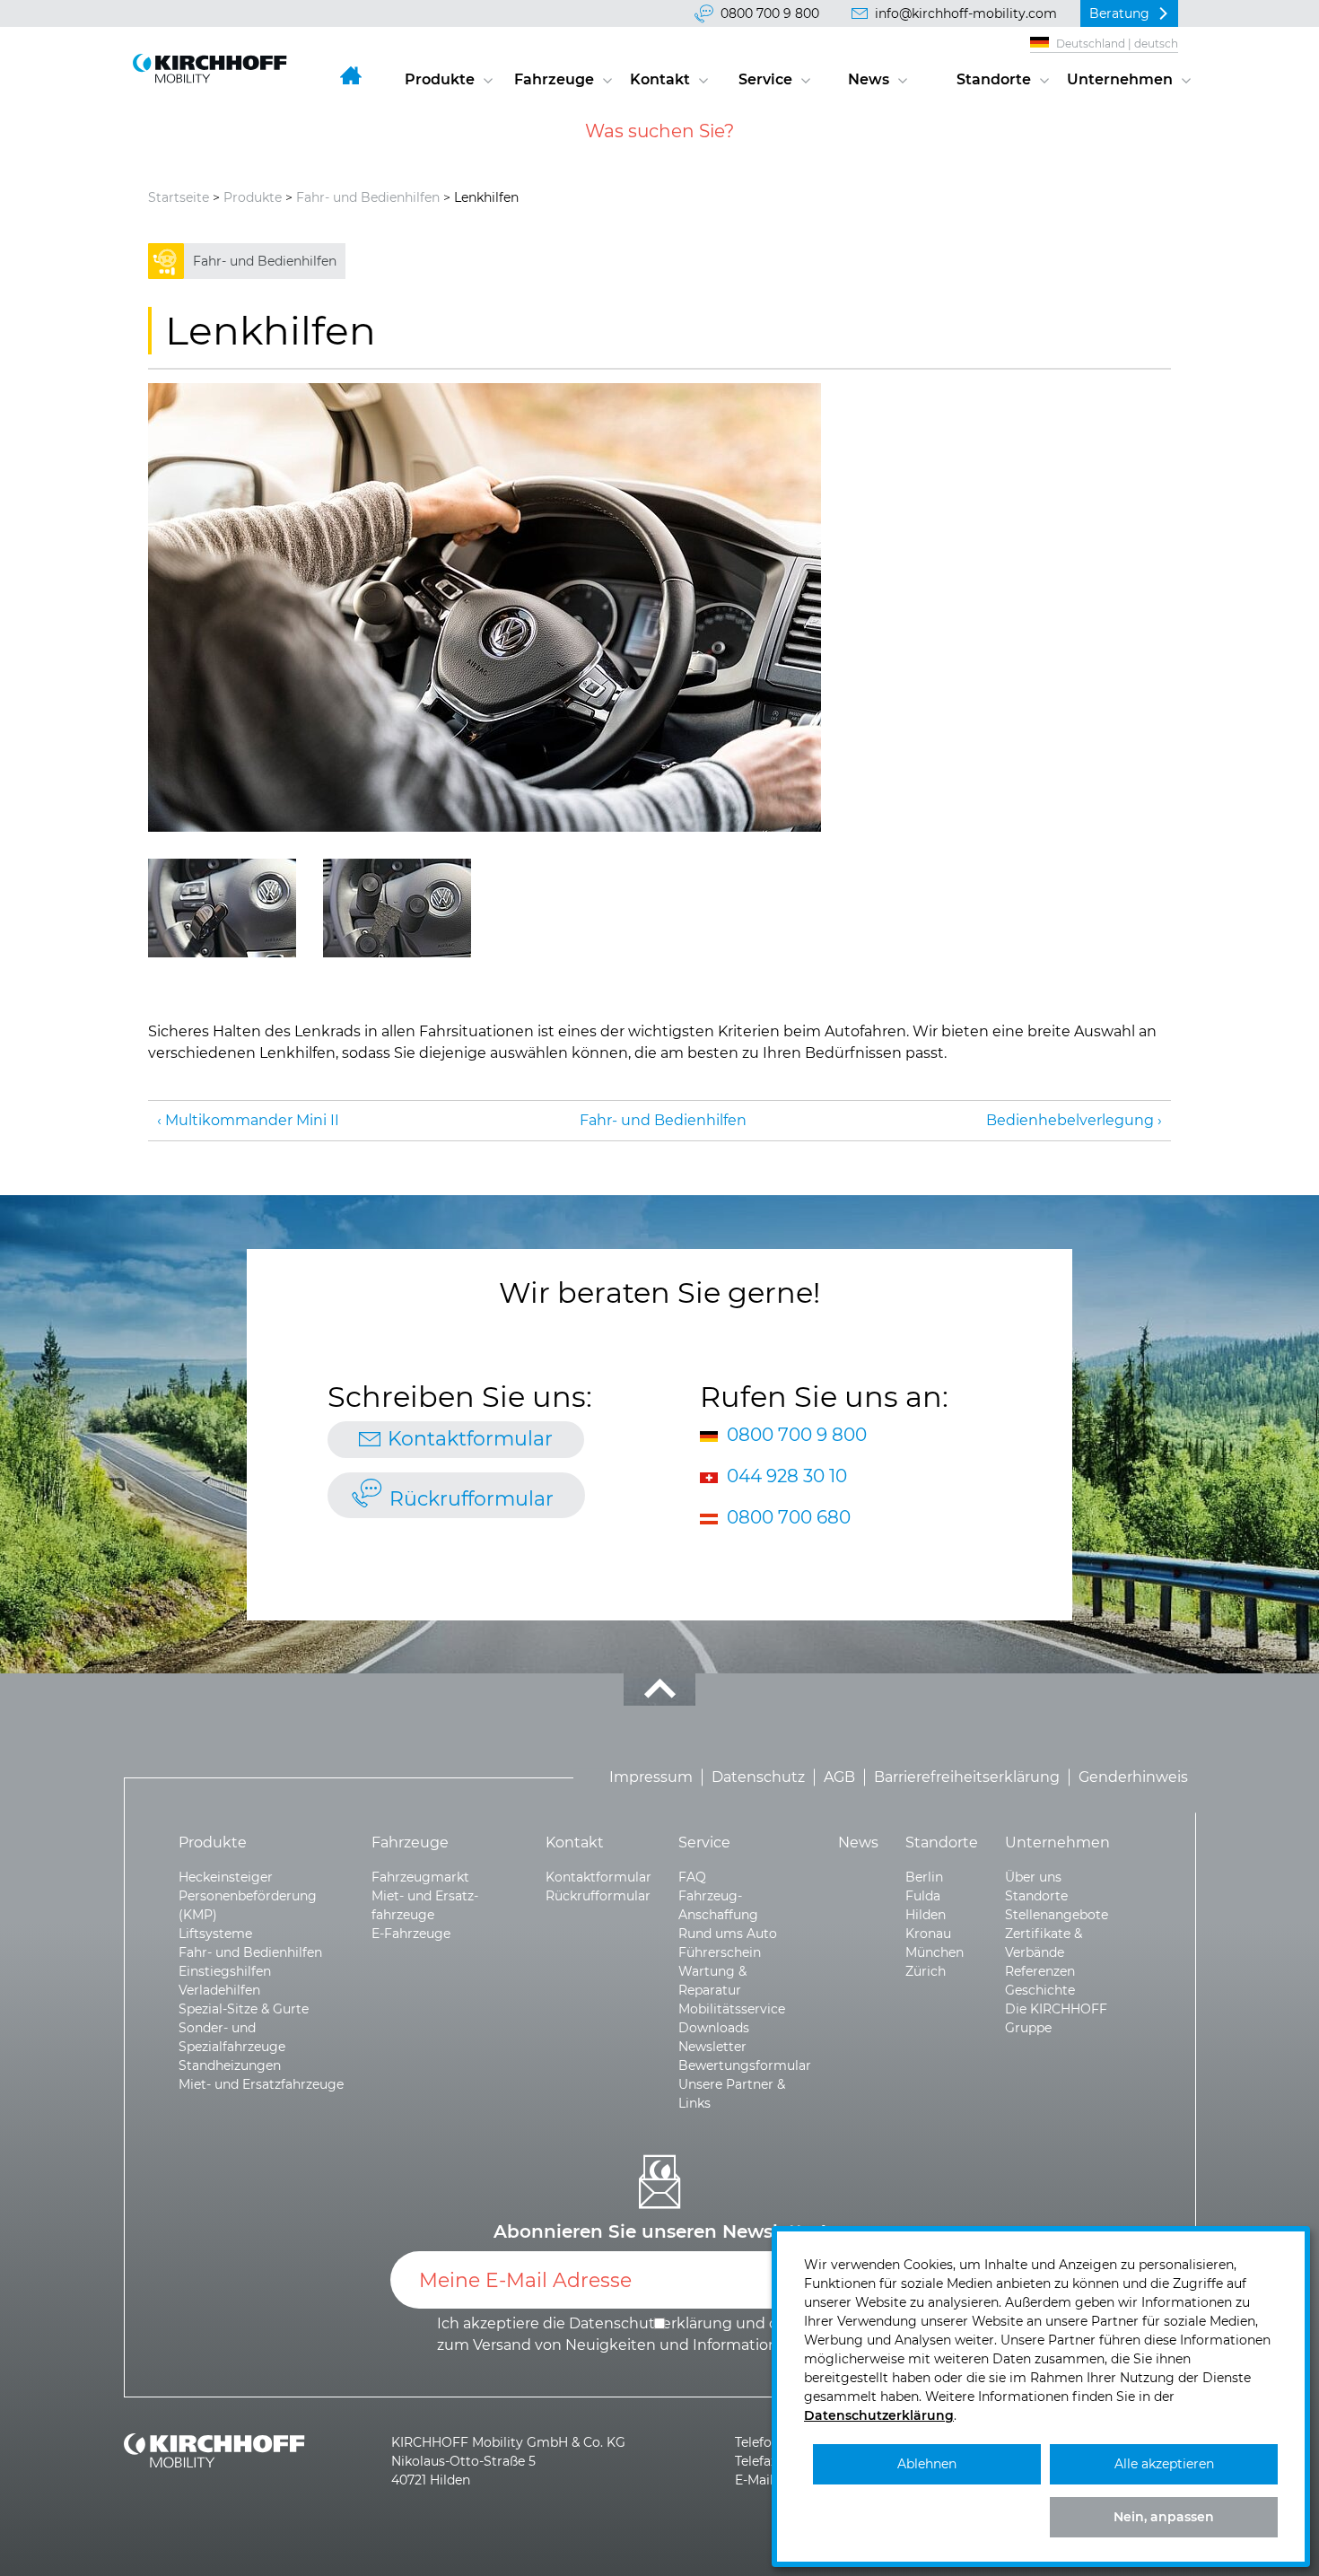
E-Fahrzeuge (411, 1934)
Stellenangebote (1057, 1915)
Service (765, 79)
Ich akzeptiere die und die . (661, 2334)
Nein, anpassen (1164, 2517)
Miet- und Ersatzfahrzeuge (261, 2084)
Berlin (924, 1877)
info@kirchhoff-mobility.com (966, 13)
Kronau (928, 1934)
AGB (839, 1777)
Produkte (440, 79)
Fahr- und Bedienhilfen (368, 197)
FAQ (692, 1877)
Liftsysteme (215, 1934)
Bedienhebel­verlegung (1070, 1120)
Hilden (926, 1915)
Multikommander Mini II (252, 1120)
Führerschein (720, 1952)
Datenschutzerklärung (879, 2415)
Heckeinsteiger (226, 1877)
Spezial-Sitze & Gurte (244, 2009)
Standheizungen (230, 2065)
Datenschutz (758, 1777)
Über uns (1033, 1877)
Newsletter (712, 2047)
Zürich (926, 1971)
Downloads (714, 2028)
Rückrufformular (472, 1499)
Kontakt (660, 79)
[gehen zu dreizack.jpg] (397, 908)
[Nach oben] (659, 1690)
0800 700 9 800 (770, 13)
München (935, 1952)
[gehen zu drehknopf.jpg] (485, 607)
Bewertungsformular (745, 2065)
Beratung (1119, 13)
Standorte (994, 79)
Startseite (179, 197)
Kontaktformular (470, 1439)
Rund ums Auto (728, 1934)
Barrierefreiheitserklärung (967, 1777)
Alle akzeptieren (1164, 2464)
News (869, 79)
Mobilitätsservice (732, 2009)
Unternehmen (1120, 79)
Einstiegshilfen (225, 1971)
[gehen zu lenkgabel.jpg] (222, 908)
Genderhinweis (1133, 1777)
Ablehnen (927, 2464)
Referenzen (1040, 1971)
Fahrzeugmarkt (420, 1877)
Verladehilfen (219, 1990)
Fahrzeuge (554, 79)
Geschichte (1040, 1990)
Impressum (651, 1777)
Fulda (923, 1896)
